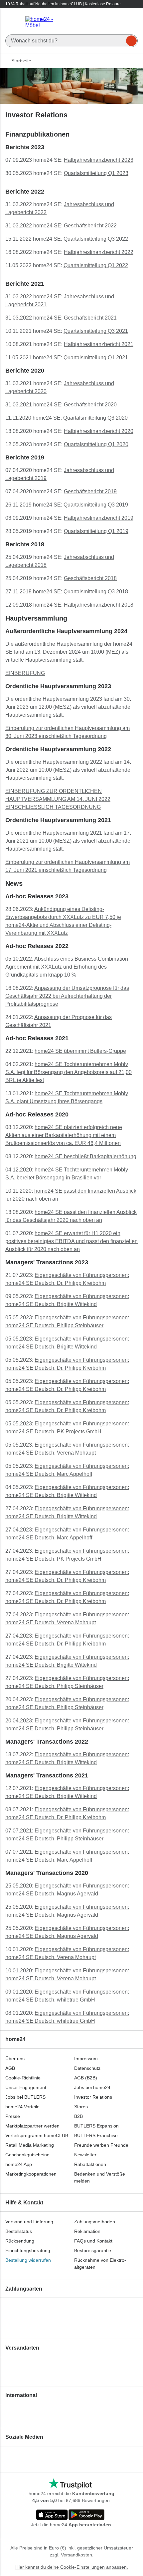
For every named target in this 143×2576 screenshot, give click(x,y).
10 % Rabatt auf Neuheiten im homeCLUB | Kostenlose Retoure (63, 4)
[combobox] (71, 39)
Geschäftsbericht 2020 (90, 405)
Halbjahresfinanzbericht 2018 (99, 605)
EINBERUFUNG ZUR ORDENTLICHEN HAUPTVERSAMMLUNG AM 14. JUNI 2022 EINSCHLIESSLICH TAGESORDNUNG (58, 799)
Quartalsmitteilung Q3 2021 (96, 331)
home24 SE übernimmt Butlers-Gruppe (80, 1051)
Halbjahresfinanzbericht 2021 (99, 344)
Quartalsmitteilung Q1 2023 (96, 173)
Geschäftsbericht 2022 (90, 226)
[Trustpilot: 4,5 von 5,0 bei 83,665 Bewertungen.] (70, 2484)
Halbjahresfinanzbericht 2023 (99, 160)
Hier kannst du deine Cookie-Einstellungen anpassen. (72, 2567)
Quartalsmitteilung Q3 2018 (96, 592)
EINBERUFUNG (25, 673)
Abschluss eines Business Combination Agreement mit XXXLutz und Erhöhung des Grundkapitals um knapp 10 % (67, 967)
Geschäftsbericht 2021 (90, 318)
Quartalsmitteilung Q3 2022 (96, 239)
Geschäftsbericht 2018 (90, 578)
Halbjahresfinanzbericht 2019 (99, 518)
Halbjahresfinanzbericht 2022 (99, 252)
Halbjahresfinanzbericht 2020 (99, 431)
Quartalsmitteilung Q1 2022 (96, 265)
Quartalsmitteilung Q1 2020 (96, 444)
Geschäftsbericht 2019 (90, 491)
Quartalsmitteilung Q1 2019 (96, 531)
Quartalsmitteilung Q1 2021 (96, 358)
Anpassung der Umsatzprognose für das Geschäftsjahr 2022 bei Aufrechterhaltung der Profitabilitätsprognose (67, 996)
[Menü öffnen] (13, 22)
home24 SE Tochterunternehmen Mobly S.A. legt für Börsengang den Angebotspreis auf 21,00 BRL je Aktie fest (69, 1072)
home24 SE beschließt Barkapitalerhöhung (85, 1156)
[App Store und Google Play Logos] (70, 2515)
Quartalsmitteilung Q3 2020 (95, 418)
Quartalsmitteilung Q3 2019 (96, 505)
